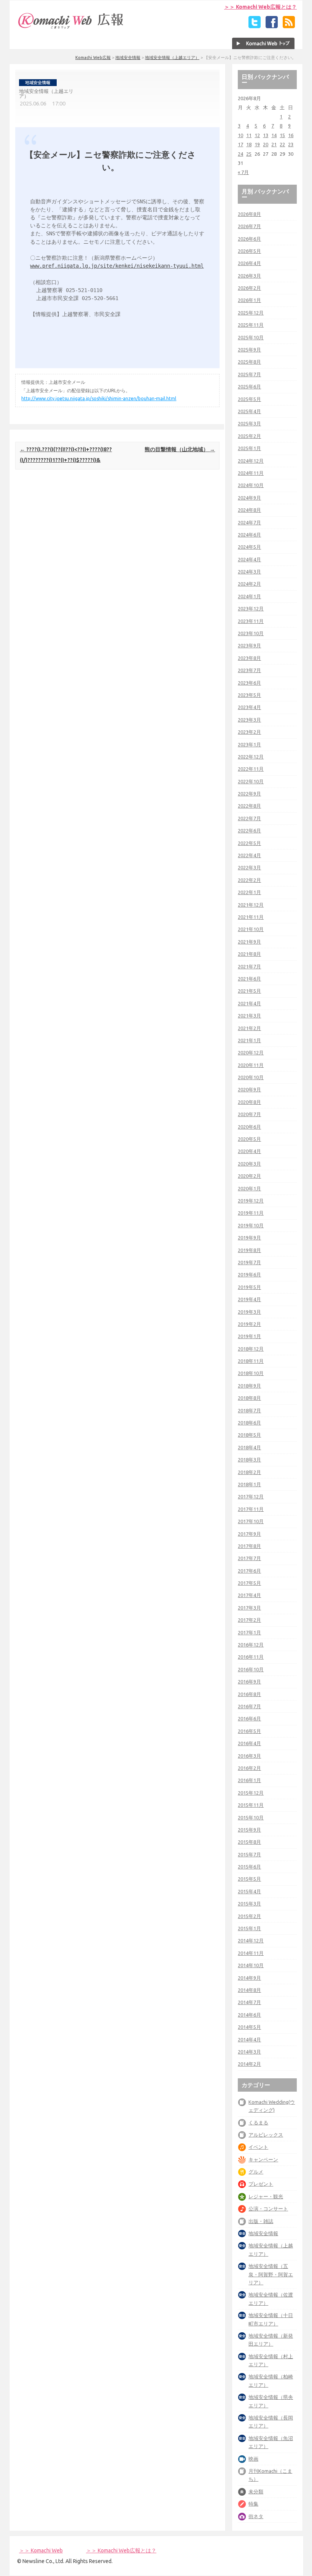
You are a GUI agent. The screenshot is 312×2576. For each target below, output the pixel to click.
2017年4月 (249, 1595)
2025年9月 (249, 350)
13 (266, 135)
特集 (253, 2504)
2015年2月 (249, 1916)
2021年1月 (249, 1040)
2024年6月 (249, 535)
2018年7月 (249, 1410)
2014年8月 (249, 1990)
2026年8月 (249, 214)
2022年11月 (251, 769)
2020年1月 (249, 1188)
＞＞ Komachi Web (41, 2550)
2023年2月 (249, 732)
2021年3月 (249, 1016)
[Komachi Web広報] (71, 29)
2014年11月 (251, 1953)
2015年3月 (249, 1904)
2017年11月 (251, 1509)
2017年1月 (249, 1632)
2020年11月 (251, 1065)
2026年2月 (249, 288)
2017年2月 (249, 1620)
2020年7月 (249, 1114)
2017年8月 (249, 1546)
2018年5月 (249, 1435)
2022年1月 (249, 892)
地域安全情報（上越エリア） (172, 57)
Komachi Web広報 (93, 57)
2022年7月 (249, 818)
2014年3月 (249, 2052)
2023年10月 (251, 633)
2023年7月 (249, 670)
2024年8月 (249, 510)
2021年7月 (249, 966)
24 (240, 154)
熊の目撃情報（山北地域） (180, 449)
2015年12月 (251, 1793)
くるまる (258, 2122)
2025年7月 (249, 374)
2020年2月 (249, 1176)
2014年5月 (249, 2027)
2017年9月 (249, 1534)
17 (240, 144)
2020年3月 (249, 1164)
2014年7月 (249, 2002)
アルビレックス (266, 2135)
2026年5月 (249, 251)
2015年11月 (251, 1805)
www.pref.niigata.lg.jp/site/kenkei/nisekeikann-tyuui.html (117, 266)
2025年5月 (249, 399)
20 (266, 144)
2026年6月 (249, 239)
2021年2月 (249, 1028)
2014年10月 (251, 1965)
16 (291, 135)
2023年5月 (249, 695)
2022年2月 (249, 880)
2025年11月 (251, 325)
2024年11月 (251, 473)
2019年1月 (249, 1336)
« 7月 (243, 172)
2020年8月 (249, 1102)
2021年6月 (249, 979)
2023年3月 (249, 720)
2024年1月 (249, 596)
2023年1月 (249, 744)
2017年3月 (249, 1608)
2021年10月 (251, 929)
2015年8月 (249, 1842)
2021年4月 (249, 1003)
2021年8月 (249, 954)
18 (249, 144)
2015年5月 (249, 1879)
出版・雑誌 (261, 2221)
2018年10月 (251, 1373)
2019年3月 (249, 1312)
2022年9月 (249, 794)
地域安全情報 (128, 57)
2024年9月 (249, 498)
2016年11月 (251, 1657)
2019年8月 (249, 1250)
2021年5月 (249, 991)
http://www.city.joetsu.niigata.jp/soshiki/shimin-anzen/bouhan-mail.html (99, 398)
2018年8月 (249, 1398)
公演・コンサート (268, 2209)
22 (282, 144)
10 (240, 135)
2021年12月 (251, 905)
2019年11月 (251, 1213)
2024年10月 (251, 485)
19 (257, 144)
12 (257, 135)
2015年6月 (249, 1867)
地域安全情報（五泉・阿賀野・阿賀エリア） (271, 2274)
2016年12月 (251, 1645)
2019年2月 (249, 1324)
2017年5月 (249, 1583)
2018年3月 (249, 1460)
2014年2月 (249, 2064)
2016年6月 (249, 1718)
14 (274, 135)
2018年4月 (249, 1447)
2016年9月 (249, 1682)
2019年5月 (249, 1287)
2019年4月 (249, 1299)
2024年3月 (249, 572)
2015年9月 (249, 1830)
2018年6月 (249, 1423)
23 (291, 144)
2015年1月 (249, 1928)
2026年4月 (249, 263)
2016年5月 (249, 1731)
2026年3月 (249, 276)
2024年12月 (251, 461)
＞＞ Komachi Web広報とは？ (260, 7)
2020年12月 (251, 1052)
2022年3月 (249, 867)
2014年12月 (251, 1940)
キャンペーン (263, 2159)
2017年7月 (249, 1558)
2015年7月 (249, 1854)
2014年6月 (249, 2015)
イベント (258, 2147)
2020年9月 (249, 1089)
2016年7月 (249, 1706)
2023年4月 (249, 707)
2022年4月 (249, 855)
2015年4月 (249, 1891)
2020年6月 (249, 1127)
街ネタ (256, 2516)
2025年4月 (249, 411)
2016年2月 (249, 1768)
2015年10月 (251, 1817)
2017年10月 (251, 1521)
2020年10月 (251, 1077)
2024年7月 (249, 522)
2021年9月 (249, 942)
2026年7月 (249, 226)
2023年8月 (249, 658)
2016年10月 (251, 1669)
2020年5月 (249, 1139)
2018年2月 (249, 1472)
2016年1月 (249, 1780)
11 (249, 135)
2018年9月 (249, 1386)
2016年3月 (249, 1756)
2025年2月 (249, 436)
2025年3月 (249, 423)
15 (282, 135)
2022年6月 (249, 830)
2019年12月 (251, 1201)
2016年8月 (249, 1694)
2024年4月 (249, 559)
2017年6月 (249, 1571)
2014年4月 (249, 2039)
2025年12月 (251, 313)
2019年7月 (249, 1262)
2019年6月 (249, 1274)
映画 (253, 2459)
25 (249, 154)
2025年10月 (251, 337)
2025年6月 (249, 386)
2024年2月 (249, 584)
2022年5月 (249, 843)
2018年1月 (249, 1484)
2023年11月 (251, 621)
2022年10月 (251, 781)
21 (274, 144)
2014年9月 (249, 1978)
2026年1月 (249, 300)
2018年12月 (251, 1349)
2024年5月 (249, 547)
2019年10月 (251, 1225)
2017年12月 (251, 1496)
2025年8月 (249, 362)
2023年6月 (249, 683)
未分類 (256, 2491)
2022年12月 (251, 757)
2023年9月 (249, 645)
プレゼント (261, 2184)
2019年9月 (249, 1238)
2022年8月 (249, 806)
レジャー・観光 (266, 2196)
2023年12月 (251, 608)
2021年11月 (251, 917)
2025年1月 (249, 448)
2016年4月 (249, 1743)
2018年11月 (251, 1361)
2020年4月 (249, 1151)
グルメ (256, 2172)
